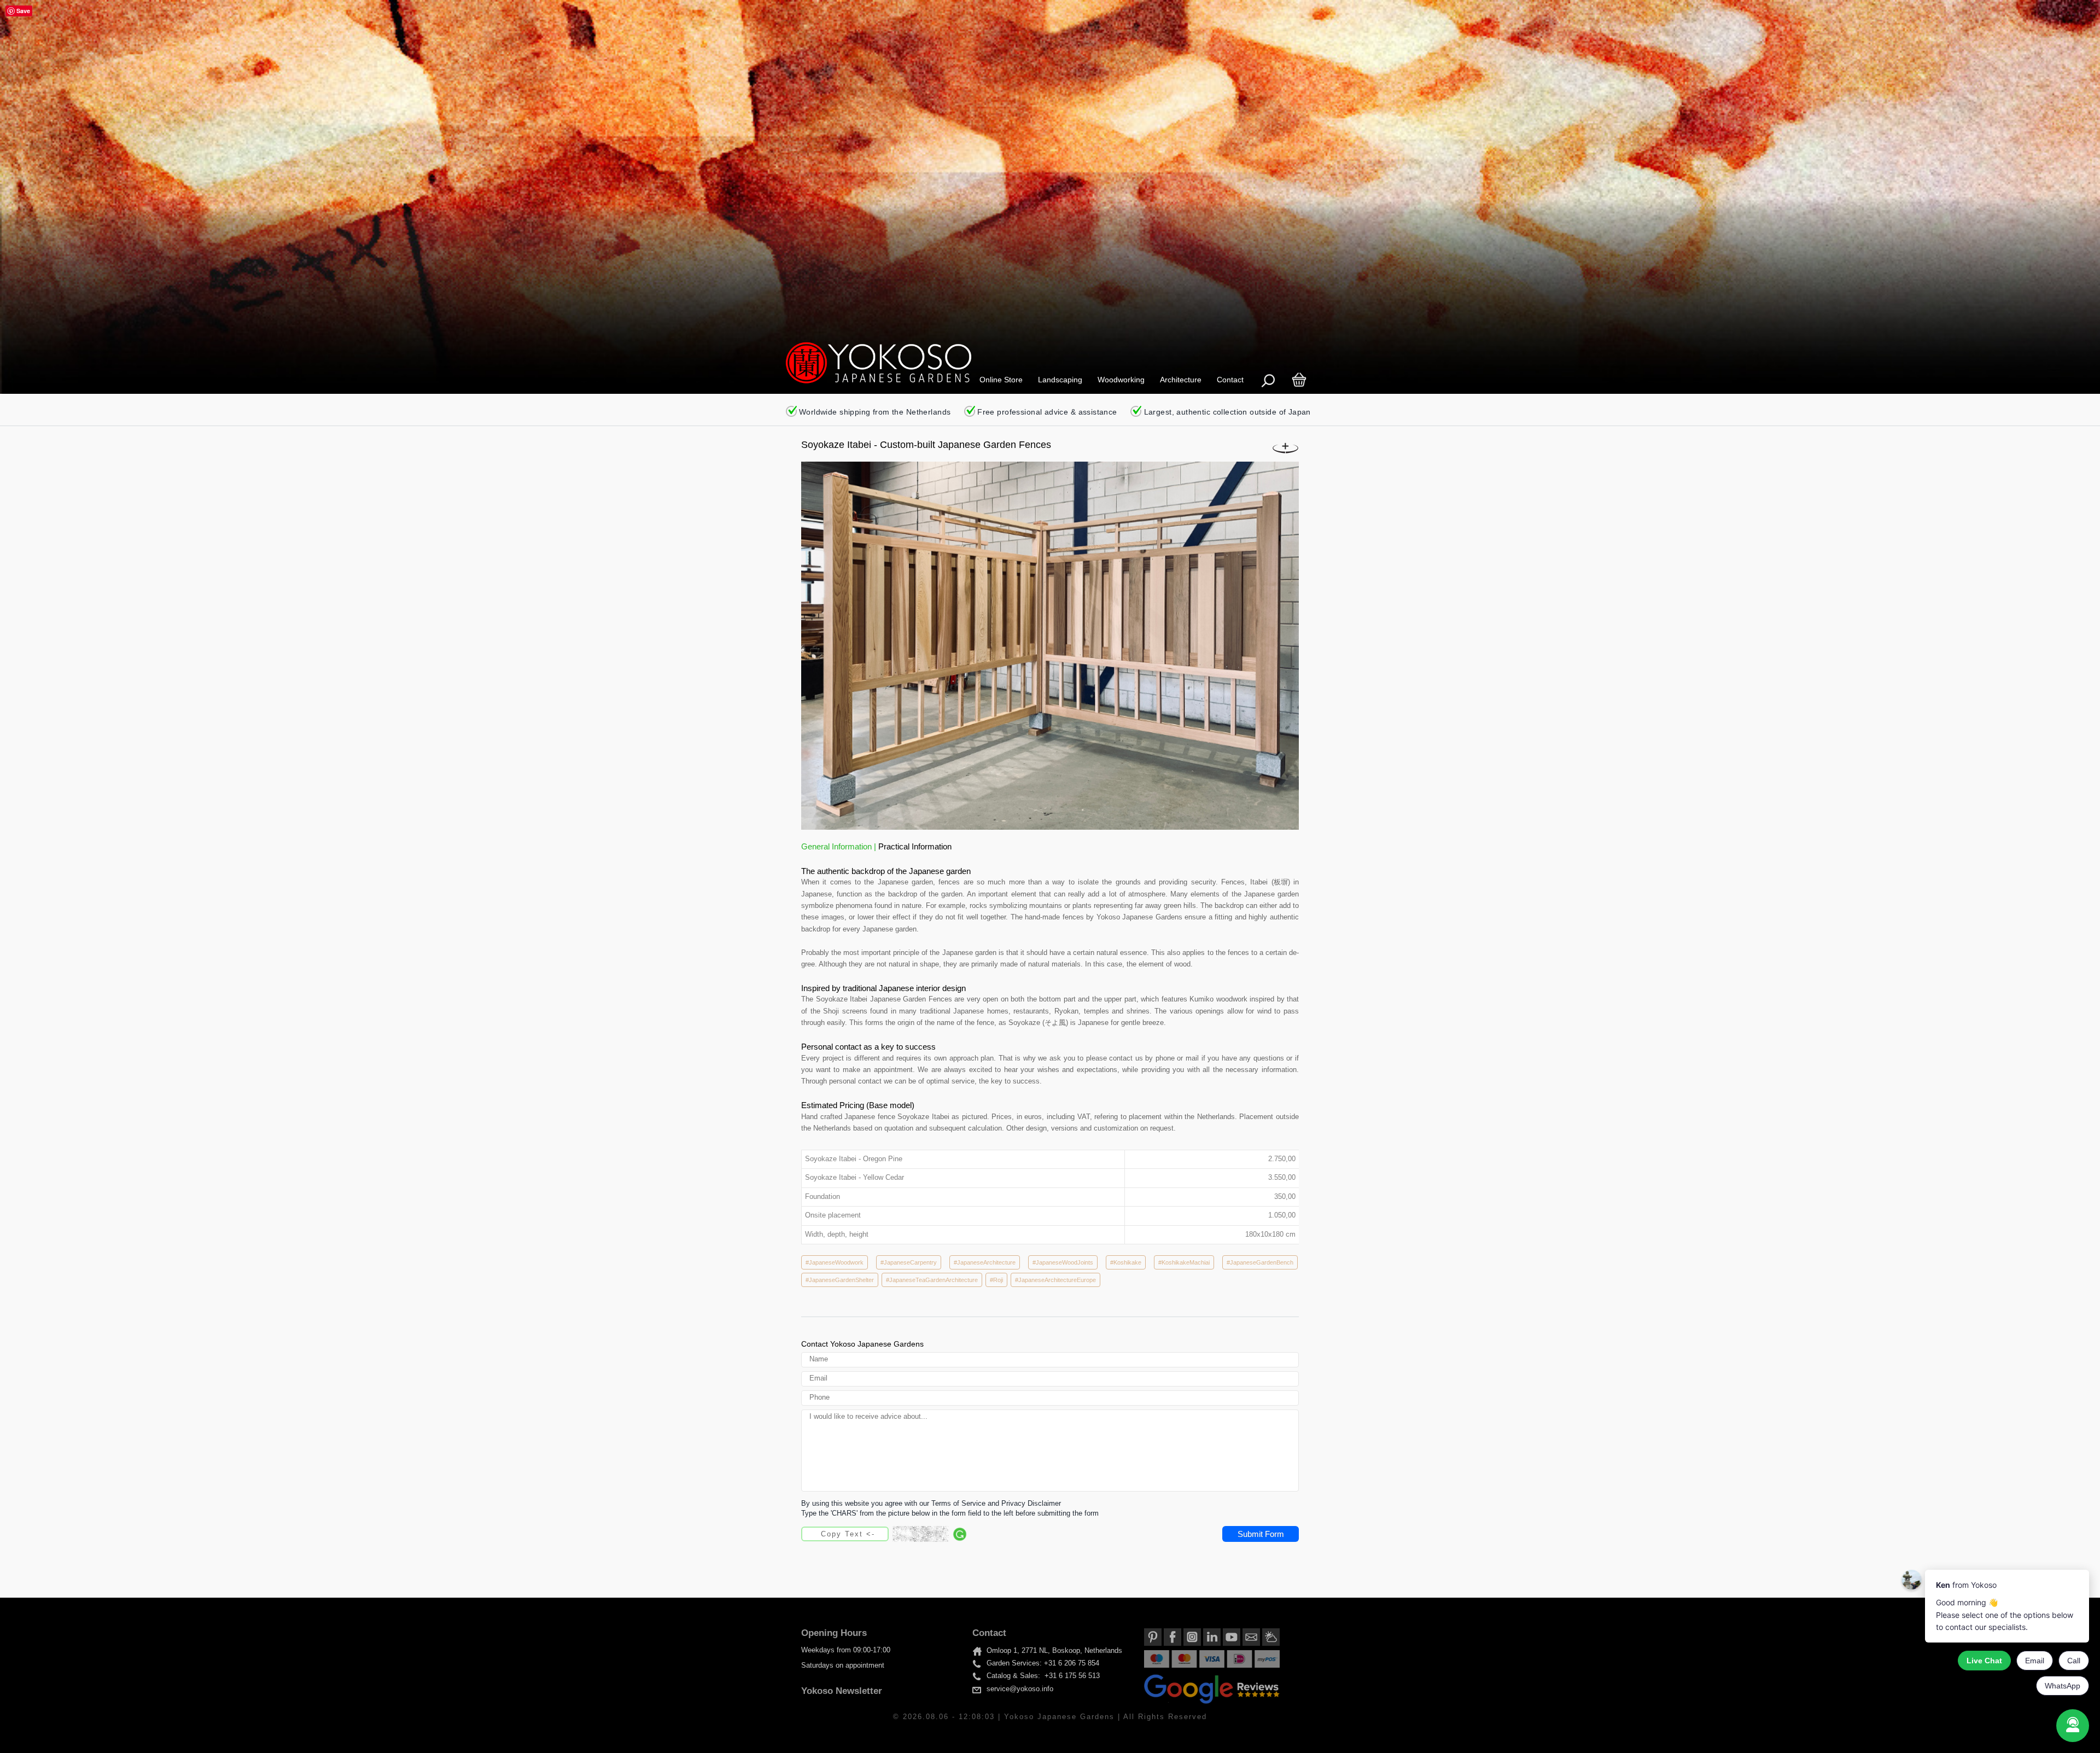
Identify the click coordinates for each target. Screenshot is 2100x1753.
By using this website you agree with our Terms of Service (893, 1504)
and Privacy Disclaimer (1024, 1504)
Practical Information (915, 846)
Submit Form (1261, 1534)
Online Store (1001, 380)
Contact (1230, 380)
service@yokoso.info (1020, 1689)
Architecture (1181, 380)
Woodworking (1121, 380)
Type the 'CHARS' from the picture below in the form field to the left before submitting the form (950, 1513)
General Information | (840, 846)
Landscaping (1060, 380)
